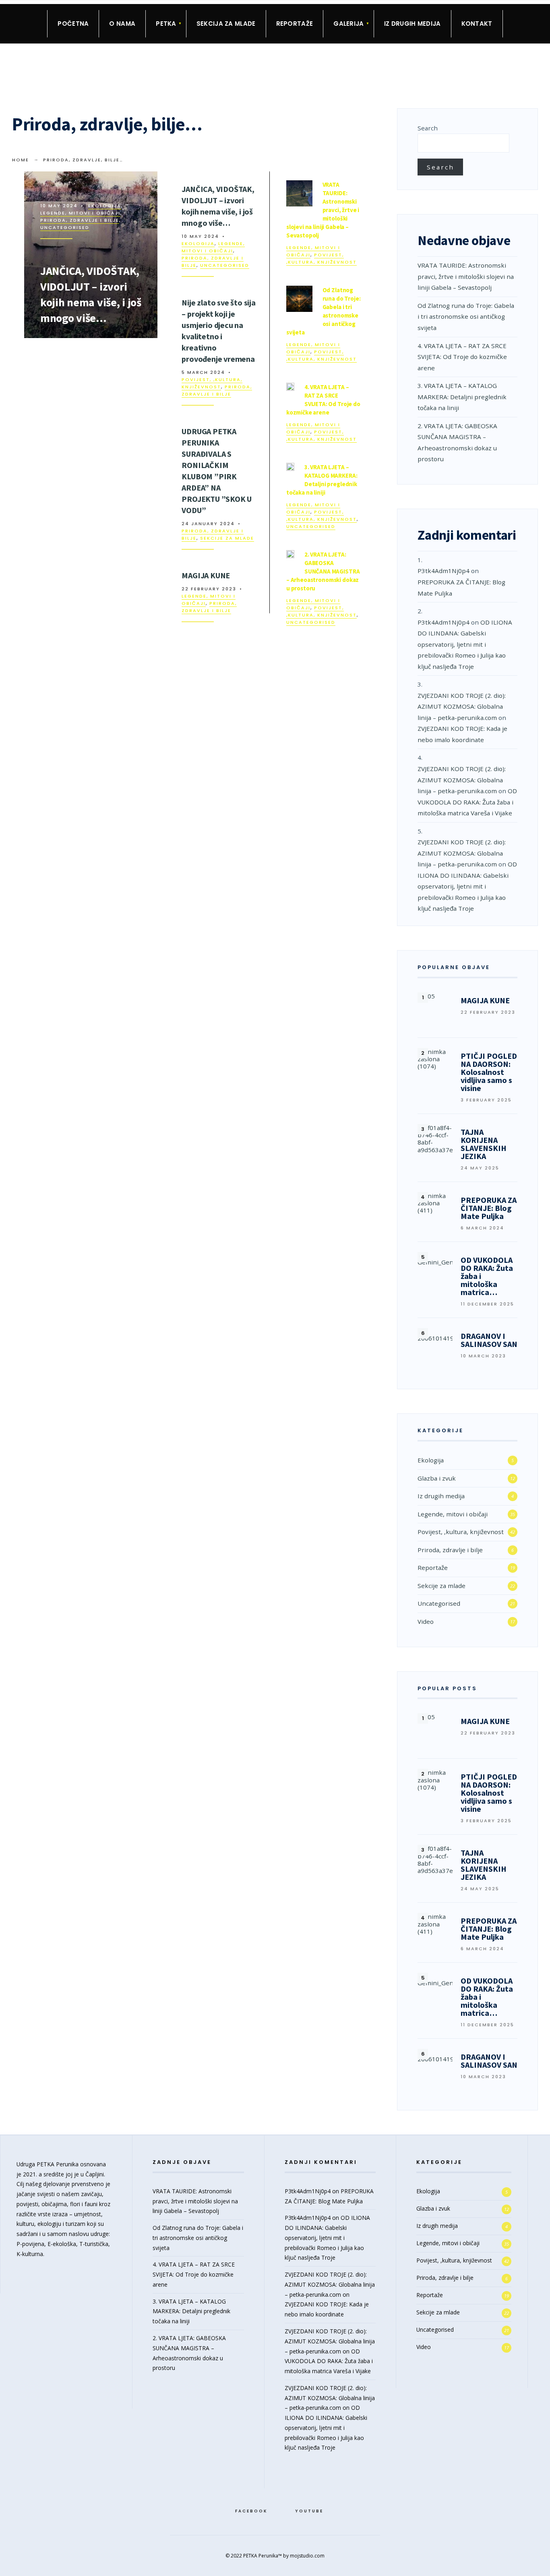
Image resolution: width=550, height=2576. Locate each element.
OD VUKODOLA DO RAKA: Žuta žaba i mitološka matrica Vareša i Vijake (467, 802)
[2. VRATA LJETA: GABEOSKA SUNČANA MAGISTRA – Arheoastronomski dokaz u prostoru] (290, 554)
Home (21, 160)
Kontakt (477, 24)
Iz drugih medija (412, 24)
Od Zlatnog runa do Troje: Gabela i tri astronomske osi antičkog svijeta (466, 317)
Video (426, 1621)
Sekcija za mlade (226, 24)
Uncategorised (65, 227)
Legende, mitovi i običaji (80, 213)
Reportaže (295, 24)
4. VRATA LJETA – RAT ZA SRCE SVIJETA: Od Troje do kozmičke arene (462, 357)
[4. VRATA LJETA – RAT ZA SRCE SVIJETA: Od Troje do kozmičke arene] (290, 387)
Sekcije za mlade (227, 538)
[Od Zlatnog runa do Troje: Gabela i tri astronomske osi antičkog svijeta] (299, 299)
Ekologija (105, 206)
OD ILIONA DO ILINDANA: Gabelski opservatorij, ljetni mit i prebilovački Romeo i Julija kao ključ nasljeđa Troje (465, 644)
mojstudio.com (307, 2556)
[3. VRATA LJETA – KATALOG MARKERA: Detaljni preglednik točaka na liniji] (290, 467)
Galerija (348, 24)
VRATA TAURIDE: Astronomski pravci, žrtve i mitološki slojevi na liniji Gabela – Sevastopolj (323, 210)
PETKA (166, 24)
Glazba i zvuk (437, 1478)
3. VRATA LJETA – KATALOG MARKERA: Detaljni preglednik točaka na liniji (462, 397)
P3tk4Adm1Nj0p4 (444, 571)
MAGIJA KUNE (206, 575)
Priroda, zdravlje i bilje (80, 220)
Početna (73, 24)
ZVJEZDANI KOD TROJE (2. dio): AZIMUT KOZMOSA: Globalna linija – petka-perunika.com (462, 706)
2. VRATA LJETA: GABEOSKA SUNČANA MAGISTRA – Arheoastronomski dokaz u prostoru (323, 571)
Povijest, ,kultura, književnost (212, 383)
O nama (122, 24)
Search (428, 128)
